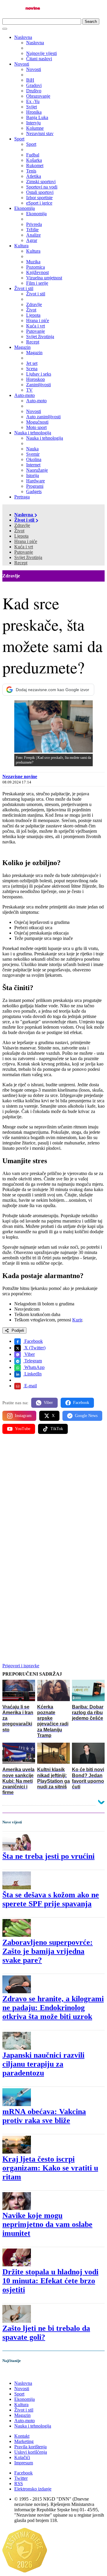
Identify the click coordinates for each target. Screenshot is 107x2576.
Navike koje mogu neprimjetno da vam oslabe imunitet (47, 2224)
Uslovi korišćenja (31, 2452)
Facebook (33, 1341)
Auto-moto (25, 395)
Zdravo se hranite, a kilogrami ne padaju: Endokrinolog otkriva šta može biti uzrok (53, 2008)
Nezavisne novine (20, 776)
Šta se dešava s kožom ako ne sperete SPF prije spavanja (51, 1899)
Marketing (24, 2441)
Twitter (21, 2478)
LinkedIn (32, 1374)
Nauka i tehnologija (33, 433)
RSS (19, 2484)
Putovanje (24, 552)
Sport (19, 139)
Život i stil (24, 288)
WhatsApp (34, 1367)
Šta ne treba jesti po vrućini (48, 1856)
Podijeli (17, 1330)
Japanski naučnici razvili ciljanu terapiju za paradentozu (43, 2064)
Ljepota (21, 536)
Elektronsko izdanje (33, 2489)
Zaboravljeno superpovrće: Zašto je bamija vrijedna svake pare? (48, 1951)
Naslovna (23, 37)
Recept (21, 563)
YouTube (23, 1429)
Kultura (21, 246)
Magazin (22, 347)
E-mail (30, 1386)
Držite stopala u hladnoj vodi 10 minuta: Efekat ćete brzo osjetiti (50, 2281)
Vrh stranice (20, 2373)
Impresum (24, 2463)
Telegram (33, 1361)
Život (19, 531)
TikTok (57, 1429)
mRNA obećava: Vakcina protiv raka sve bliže (44, 2116)
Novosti (22, 64)
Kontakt (22, 2436)
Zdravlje (22, 525)
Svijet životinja (28, 557)
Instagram (23, 1416)
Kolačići (22, 2457)
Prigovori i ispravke (21, 1666)
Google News (86, 1416)
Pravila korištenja (30, 2447)
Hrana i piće (26, 541)
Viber (29, 1354)
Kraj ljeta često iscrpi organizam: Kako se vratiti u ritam (50, 2168)
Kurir (77, 1320)
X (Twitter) (34, 1348)
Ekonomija (25, 208)
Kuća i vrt (24, 547)
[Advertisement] (53, 1497)
